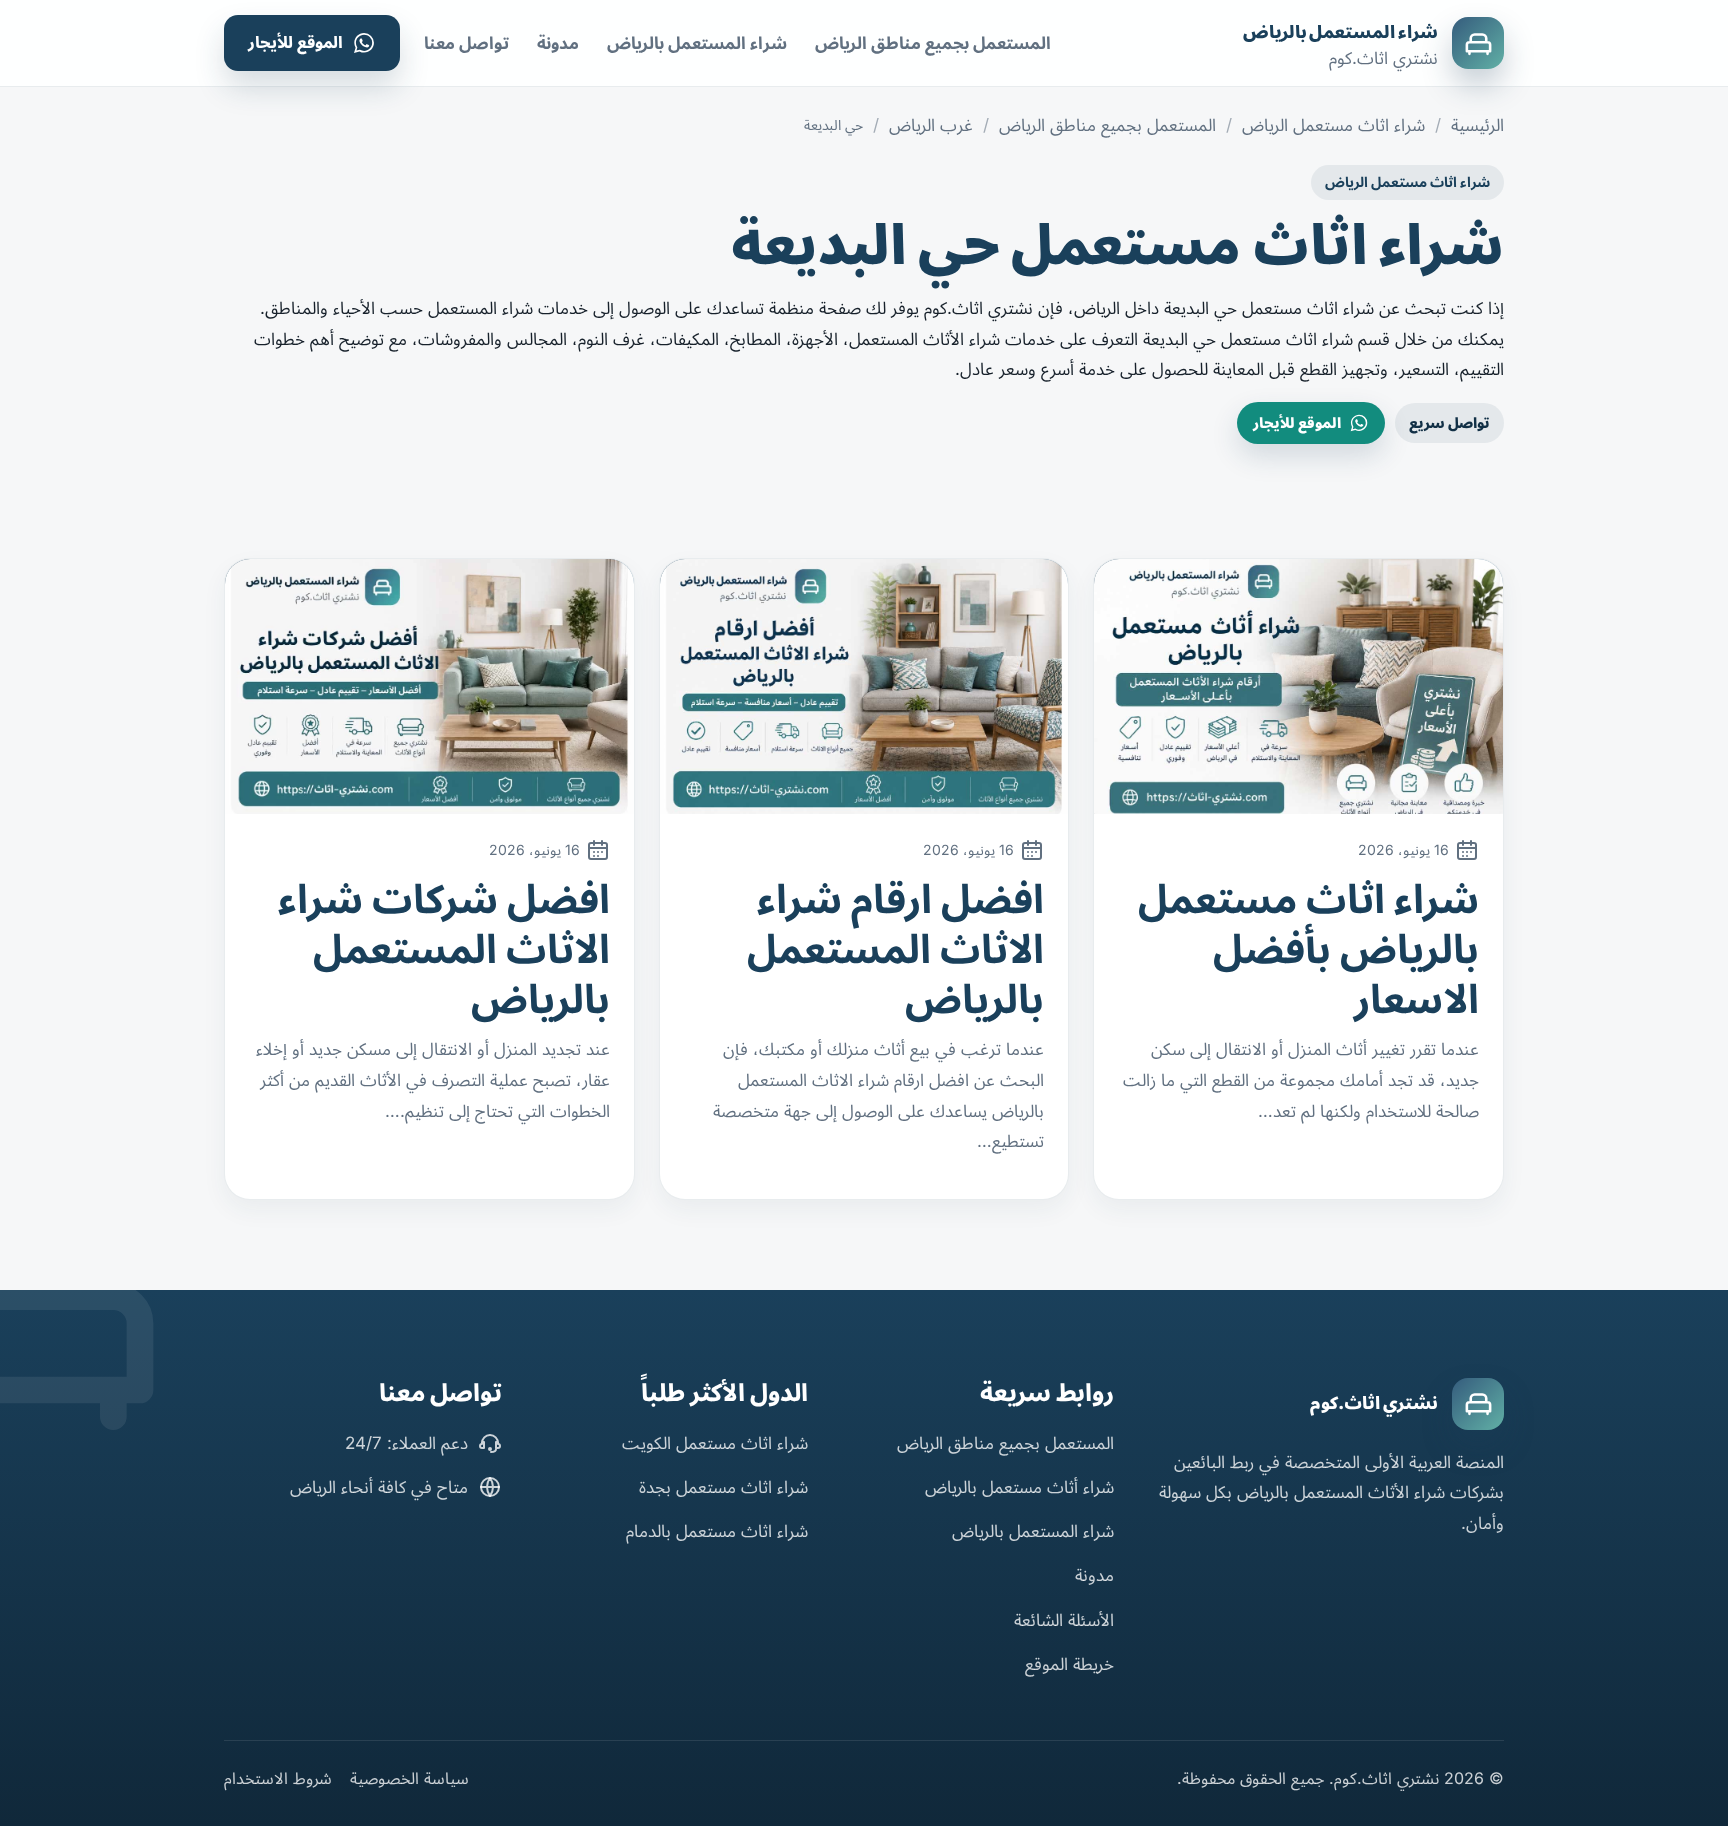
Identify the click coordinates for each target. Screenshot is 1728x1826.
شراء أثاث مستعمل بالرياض (1019, 1487)
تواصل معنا (466, 43)
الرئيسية (1477, 125)
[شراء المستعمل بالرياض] (1478, 43)
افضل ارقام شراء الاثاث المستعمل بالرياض (895, 948)
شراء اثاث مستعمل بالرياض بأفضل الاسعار (1308, 948)
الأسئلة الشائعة (1064, 1620)
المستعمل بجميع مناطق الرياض (933, 43)
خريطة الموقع (1069, 1664)
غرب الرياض (931, 125)
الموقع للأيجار (295, 42)
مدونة (558, 43)
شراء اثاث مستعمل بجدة (723, 1487)
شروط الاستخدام (278, 1778)
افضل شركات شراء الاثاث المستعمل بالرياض (444, 948)
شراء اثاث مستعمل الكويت (715, 1443)
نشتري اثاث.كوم (1374, 1403)
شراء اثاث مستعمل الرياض (1333, 125)
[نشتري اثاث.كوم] (1478, 1404)
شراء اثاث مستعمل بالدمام (717, 1531)
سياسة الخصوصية (409, 1778)
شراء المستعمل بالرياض (1340, 32)
